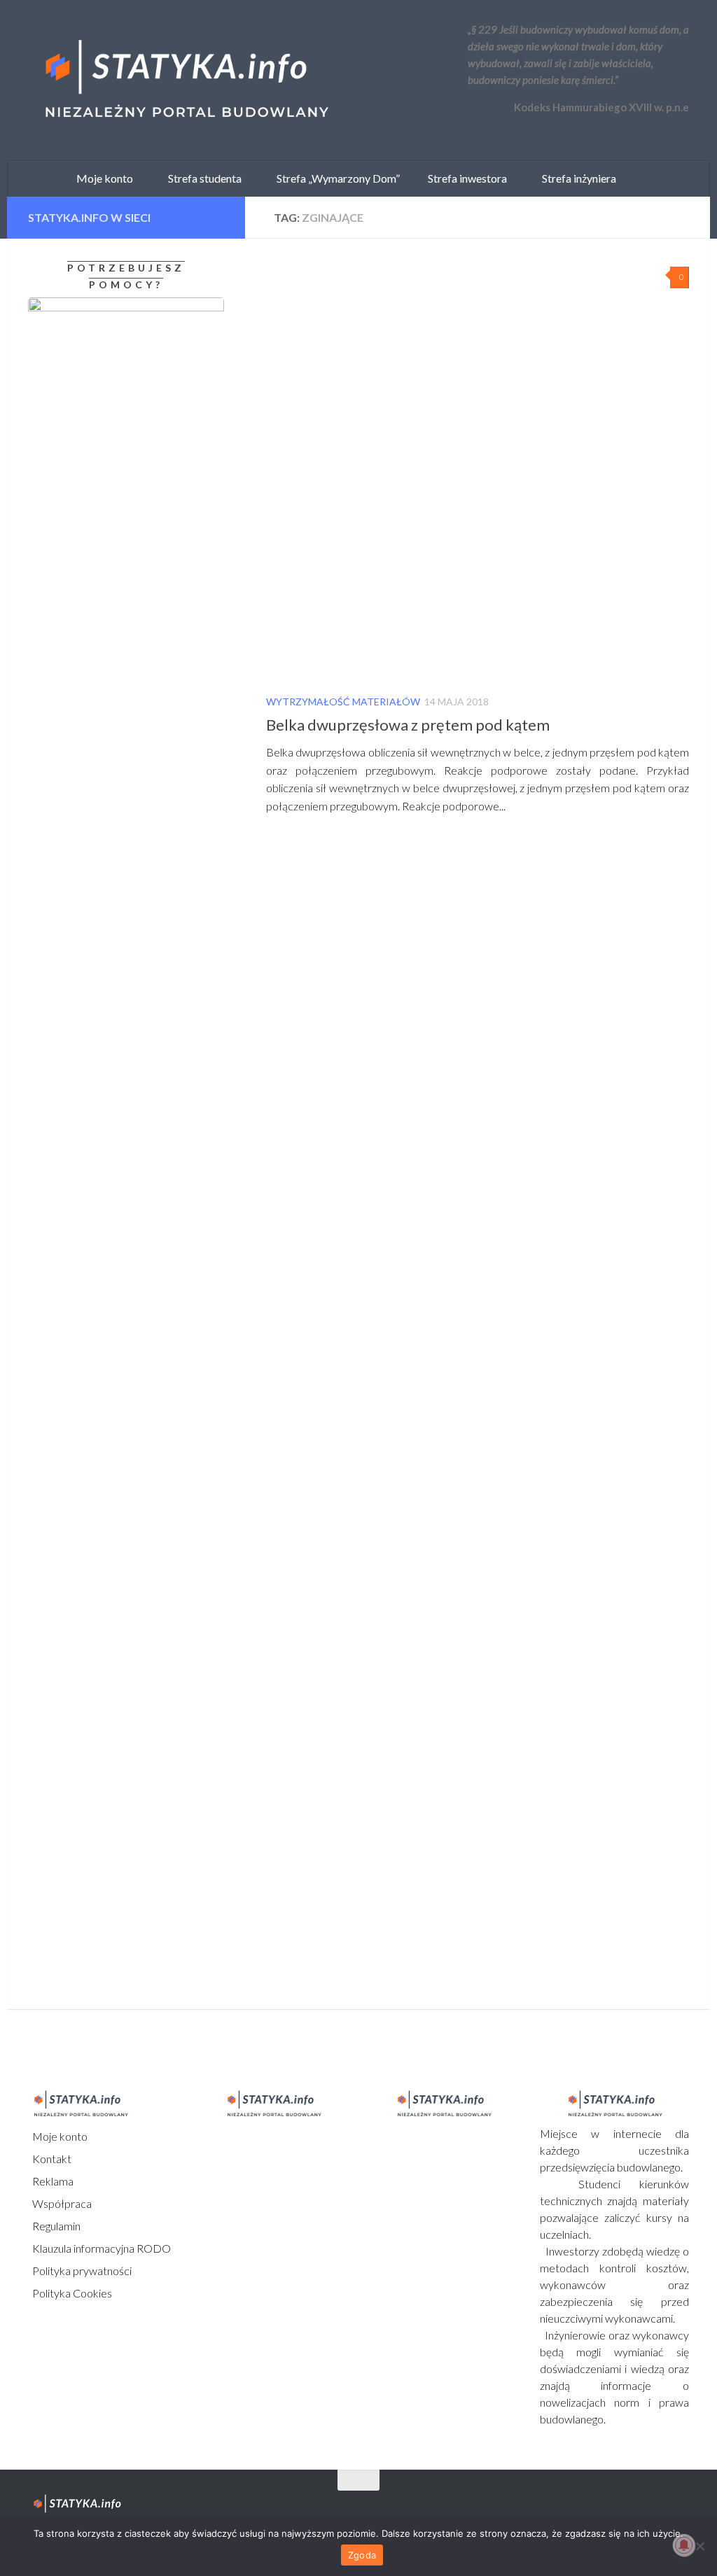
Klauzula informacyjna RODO (100, 2248)
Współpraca (61, 2203)
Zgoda (362, 2555)
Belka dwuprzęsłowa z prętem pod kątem (408, 725)
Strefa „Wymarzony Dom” (335, 178)
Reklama (52, 2181)
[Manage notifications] (684, 2545)
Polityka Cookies (71, 2293)
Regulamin (55, 2226)
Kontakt (51, 2159)
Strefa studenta (202, 178)
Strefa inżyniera (576, 178)
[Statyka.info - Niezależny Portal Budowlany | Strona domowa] (186, 80)
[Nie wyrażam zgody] (699, 2546)
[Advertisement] (116, 1470)
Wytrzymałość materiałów (343, 702)
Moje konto (59, 2136)
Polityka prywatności (81, 2271)
